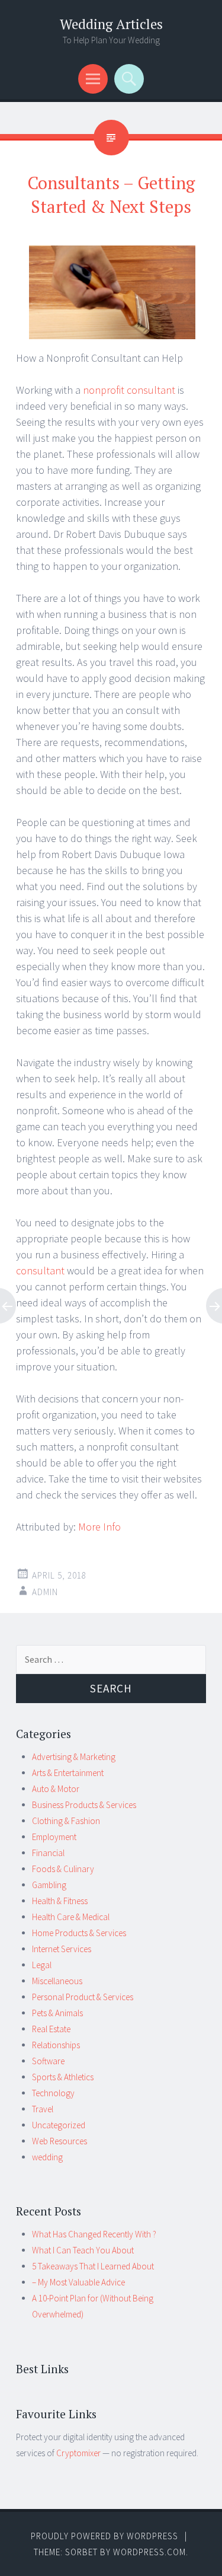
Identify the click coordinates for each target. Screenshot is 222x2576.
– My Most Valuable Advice (78, 2282)
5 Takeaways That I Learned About (93, 2266)
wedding (47, 2157)
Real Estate (51, 2029)
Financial (48, 1853)
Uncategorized (59, 2125)
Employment (54, 1837)
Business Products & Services (84, 1805)
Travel (43, 2109)
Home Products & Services (79, 1933)
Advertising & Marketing (74, 1757)
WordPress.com (149, 2552)
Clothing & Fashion (66, 1821)
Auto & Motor (56, 1789)
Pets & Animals (57, 2013)
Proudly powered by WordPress (104, 2536)
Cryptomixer (78, 2453)
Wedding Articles (111, 24)
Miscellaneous (57, 1981)
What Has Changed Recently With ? (94, 2234)
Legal (42, 1965)
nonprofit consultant (129, 390)
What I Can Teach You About (83, 2250)
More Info (99, 1527)
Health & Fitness (60, 1901)
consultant (40, 1271)
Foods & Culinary (63, 1869)
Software (48, 2061)
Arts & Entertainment (68, 1773)
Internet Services (62, 1949)
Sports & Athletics (63, 2077)
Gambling (49, 1885)
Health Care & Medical (71, 1917)
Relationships (56, 2045)
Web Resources (59, 2141)
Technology (53, 2093)
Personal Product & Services (83, 1997)
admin (45, 1592)
